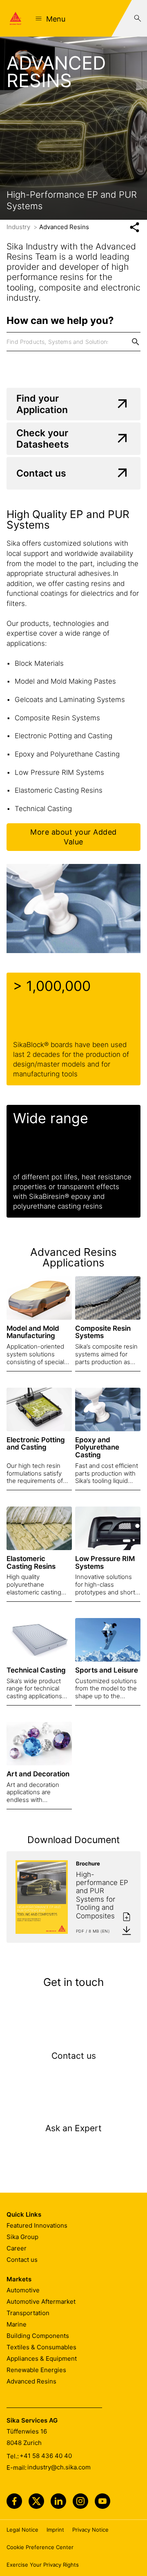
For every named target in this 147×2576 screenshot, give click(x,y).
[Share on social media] (135, 227)
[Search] (138, 18)
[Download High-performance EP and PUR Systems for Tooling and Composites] (127, 1930)
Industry (19, 227)
